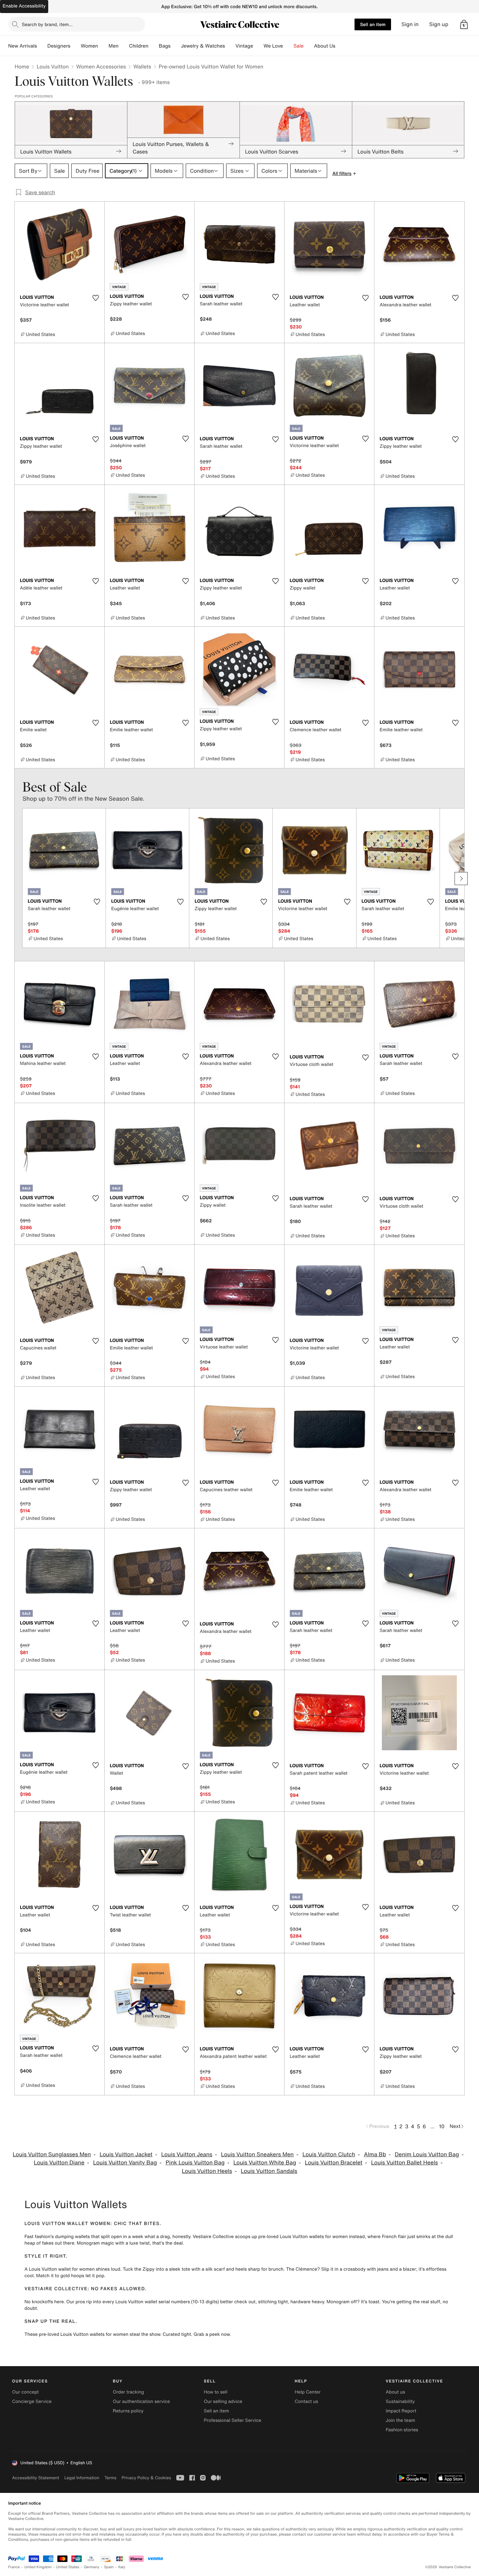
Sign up (439, 24)
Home (22, 66)
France (14, 2567)
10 (442, 2126)
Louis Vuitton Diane (59, 2163)
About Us (325, 46)
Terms (110, 2478)
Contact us (307, 2401)
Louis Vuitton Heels (207, 2171)
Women (89, 46)
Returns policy (128, 2411)
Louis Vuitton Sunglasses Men (52, 2154)
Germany (92, 2567)
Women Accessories (101, 66)
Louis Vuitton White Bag (265, 2163)
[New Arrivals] (42, 46)
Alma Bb (375, 2154)
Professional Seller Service (232, 2420)
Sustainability (400, 2401)
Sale (299, 46)
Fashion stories (402, 2430)
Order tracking (128, 2392)
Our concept (25, 2392)
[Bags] (176, 46)
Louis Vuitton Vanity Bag (125, 2163)
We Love (273, 46)
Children (139, 46)
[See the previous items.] (18, 879)
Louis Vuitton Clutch (329, 2154)
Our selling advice (223, 2401)
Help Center (308, 2392)
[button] (464, 24)
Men (114, 46)
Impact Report (401, 2411)
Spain (109, 2567)
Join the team (400, 2420)
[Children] (153, 46)
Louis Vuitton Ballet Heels (405, 2163)
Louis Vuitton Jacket (126, 2154)
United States (68, 2567)
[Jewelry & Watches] (230, 46)
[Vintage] (258, 46)
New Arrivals (22, 46)
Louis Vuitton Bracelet (334, 2163)
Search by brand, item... (47, 24)
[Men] (124, 46)
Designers (59, 46)
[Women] (103, 46)
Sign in (410, 24)
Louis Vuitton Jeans (187, 2154)
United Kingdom (38, 2567)
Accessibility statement (36, 2478)
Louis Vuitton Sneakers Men (257, 2154)
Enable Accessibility (24, 6)
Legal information (82, 2478)
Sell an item (373, 24)
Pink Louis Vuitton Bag (195, 2163)
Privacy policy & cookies (146, 2478)
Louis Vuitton (52, 66)
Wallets (142, 66)
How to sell (215, 2392)
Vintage (244, 46)
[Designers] (76, 46)
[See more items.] (461, 879)
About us (395, 2392)
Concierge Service (32, 2401)
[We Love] (288, 46)
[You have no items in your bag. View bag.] (464, 24)
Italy (122, 2567)
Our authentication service (141, 2401)
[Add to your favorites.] (95, 298)
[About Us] (341, 46)
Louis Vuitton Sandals (269, 2171)
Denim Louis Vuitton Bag (427, 2154)
